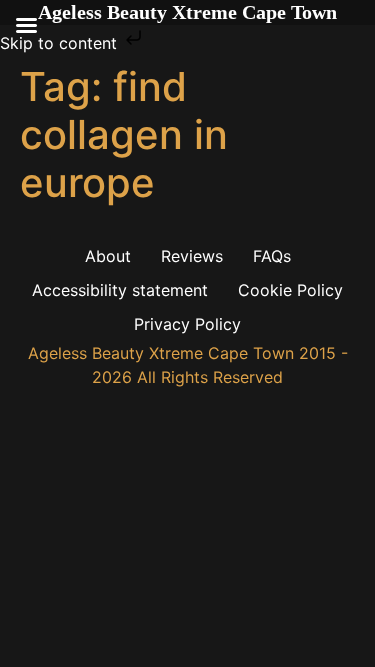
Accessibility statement (120, 290)
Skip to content (61, 43)
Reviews (192, 256)
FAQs (272, 256)
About (108, 256)
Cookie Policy (290, 290)
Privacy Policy (187, 324)
